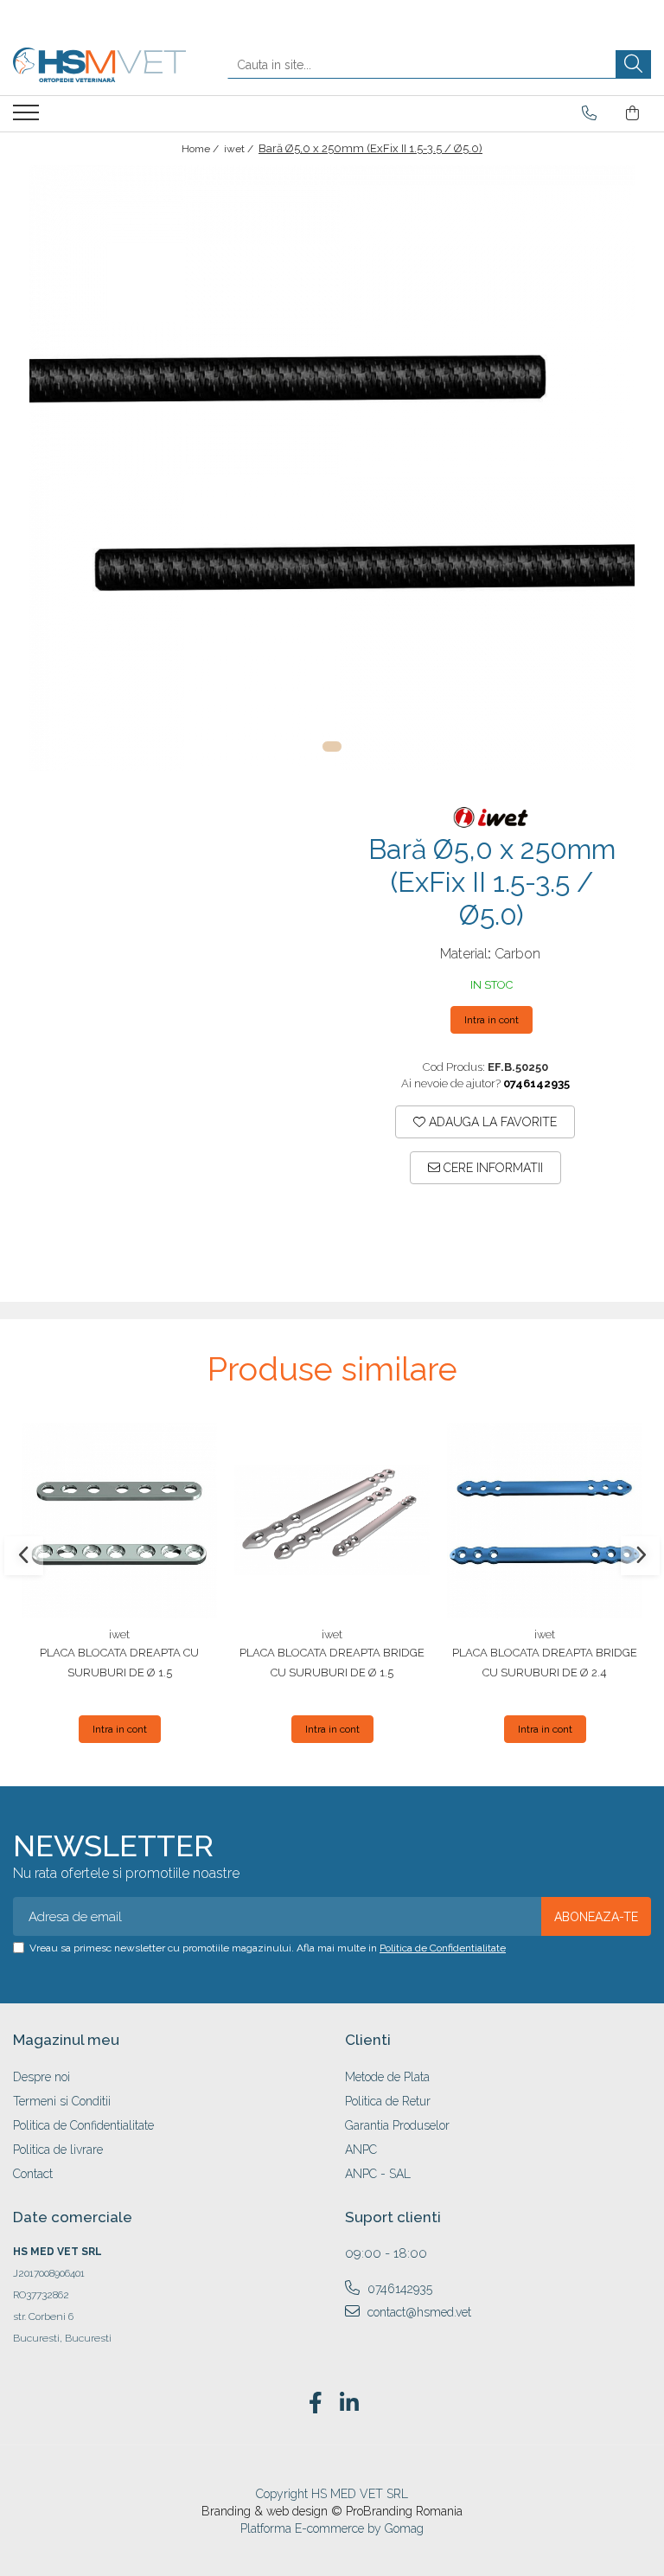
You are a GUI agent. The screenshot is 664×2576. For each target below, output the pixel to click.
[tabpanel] (332, 468)
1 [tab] (332, 747)
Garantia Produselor (397, 2125)
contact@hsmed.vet (418, 2312)
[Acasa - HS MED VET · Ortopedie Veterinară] (99, 65)
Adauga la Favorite (491, 1122)
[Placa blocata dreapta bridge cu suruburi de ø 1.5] (332, 1521)
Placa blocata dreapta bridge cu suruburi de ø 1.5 (332, 1663)
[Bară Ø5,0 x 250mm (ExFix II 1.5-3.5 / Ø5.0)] (332, 468)
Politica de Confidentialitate (443, 1948)
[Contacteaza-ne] (589, 113)
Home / (201, 149)
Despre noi (41, 2077)
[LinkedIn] (349, 2404)
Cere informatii (492, 1168)
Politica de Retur (388, 2101)
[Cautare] (633, 64)
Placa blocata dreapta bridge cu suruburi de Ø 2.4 (545, 1663)
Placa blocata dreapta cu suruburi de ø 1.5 (119, 1663)
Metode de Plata (387, 2077)
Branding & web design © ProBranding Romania (332, 2511)
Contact (33, 2174)
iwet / (240, 149)
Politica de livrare (58, 2150)
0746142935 (398, 2289)
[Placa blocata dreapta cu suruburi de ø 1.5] (119, 1521)
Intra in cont (492, 1020)
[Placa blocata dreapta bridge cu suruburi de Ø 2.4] (545, 1521)
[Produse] (28, 118)
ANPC (361, 2150)
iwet (119, 1634)
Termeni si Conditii (62, 2101)
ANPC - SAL (378, 2174)
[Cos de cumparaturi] (632, 113)
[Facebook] (315, 2404)
